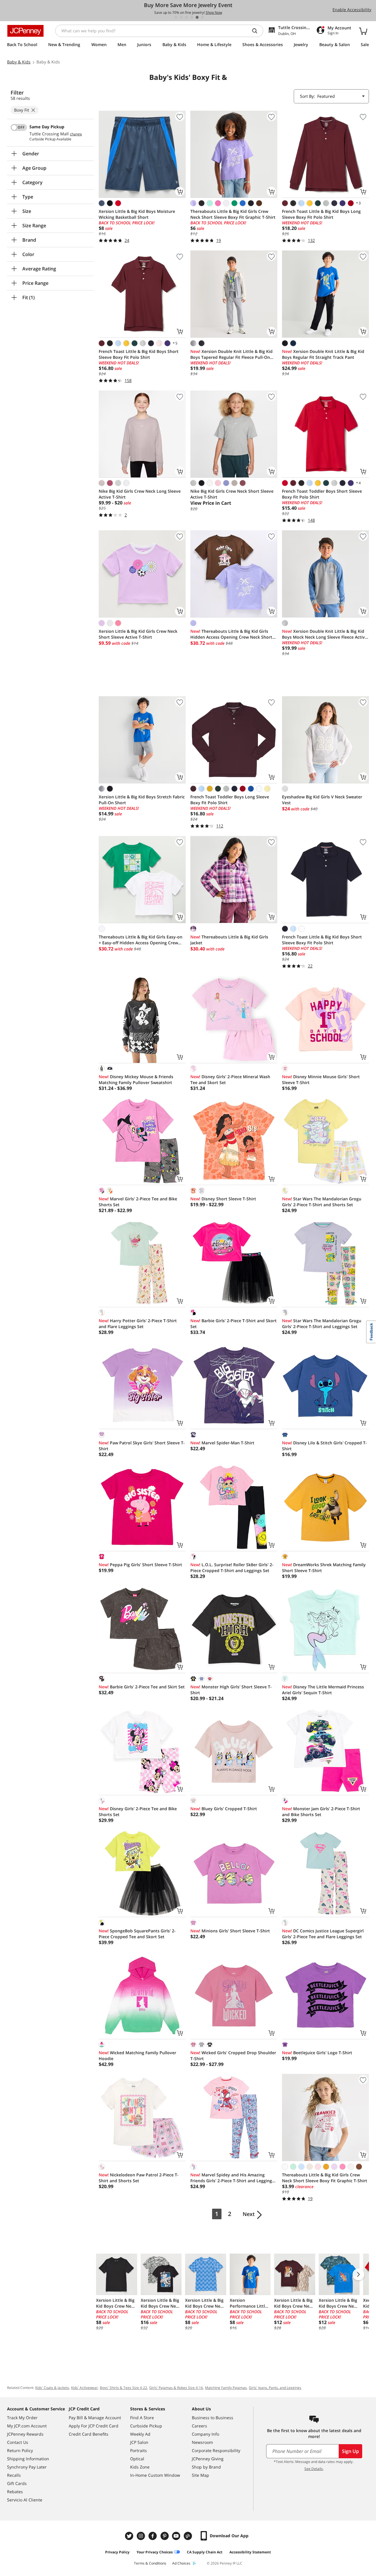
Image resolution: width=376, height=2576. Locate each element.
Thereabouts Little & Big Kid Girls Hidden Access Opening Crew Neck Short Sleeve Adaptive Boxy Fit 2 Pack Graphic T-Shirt (233, 634)
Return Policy (20, 2450)
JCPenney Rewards (25, 2434)
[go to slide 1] (176, 17)
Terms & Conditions (150, 2563)
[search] (257, 31)
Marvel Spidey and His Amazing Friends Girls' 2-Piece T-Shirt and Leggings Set (232, 2178)
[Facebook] (153, 2536)
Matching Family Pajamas (226, 2388)
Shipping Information (28, 2459)
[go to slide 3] (187, 17)
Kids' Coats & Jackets (52, 2388)
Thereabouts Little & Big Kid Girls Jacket (229, 940)
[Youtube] (177, 2536)
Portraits (139, 2450)
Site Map (200, 2475)
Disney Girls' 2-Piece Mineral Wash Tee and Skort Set (230, 1080)
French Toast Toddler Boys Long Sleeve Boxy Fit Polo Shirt (230, 800)
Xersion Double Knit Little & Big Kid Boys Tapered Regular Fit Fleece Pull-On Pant (231, 354)
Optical (137, 2459)
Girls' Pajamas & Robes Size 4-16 (176, 2388)
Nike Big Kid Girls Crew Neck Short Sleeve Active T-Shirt (232, 494)
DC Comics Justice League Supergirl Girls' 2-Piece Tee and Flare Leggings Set (323, 1934)
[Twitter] (130, 2536)
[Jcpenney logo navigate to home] (25, 31)
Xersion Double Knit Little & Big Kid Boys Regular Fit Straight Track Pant (323, 354)
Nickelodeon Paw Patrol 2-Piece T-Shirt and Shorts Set (139, 2178)
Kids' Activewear (84, 2388)
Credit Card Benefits (89, 2434)
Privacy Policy (117, 2552)
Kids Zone (140, 2467)
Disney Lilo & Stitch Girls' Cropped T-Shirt (324, 1446)
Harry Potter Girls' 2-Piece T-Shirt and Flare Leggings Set (138, 1324)
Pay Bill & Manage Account (95, 2418)
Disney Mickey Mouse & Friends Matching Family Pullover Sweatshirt (136, 1080)
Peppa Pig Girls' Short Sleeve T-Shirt (140, 1565)
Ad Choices (181, 2563)
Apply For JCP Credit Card (94, 2426)
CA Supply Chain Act (205, 2552)
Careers (199, 2426)
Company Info (205, 2434)
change (76, 134)
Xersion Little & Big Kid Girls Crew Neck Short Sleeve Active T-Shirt (138, 634)
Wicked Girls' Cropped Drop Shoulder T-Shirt (233, 2056)
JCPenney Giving (208, 2459)
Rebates (15, 2492)
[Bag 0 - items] (363, 31)
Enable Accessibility (352, 10)
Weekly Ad (140, 2434)
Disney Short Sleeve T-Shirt (223, 1199)
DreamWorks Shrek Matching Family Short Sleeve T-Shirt (324, 1568)
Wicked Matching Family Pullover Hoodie (137, 2056)
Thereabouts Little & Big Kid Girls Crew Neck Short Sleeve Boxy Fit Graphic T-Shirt (233, 214)
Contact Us (18, 2442)
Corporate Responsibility (216, 2450)
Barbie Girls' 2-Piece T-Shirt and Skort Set (234, 1324)
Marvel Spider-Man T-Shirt (222, 1443)
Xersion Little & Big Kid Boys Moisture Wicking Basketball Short (137, 214)
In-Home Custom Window (155, 2475)
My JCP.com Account (27, 2426)
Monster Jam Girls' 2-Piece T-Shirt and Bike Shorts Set (321, 1812)
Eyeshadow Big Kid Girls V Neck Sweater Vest (322, 800)
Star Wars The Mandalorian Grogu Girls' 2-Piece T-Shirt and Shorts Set (322, 1202)
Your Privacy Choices (155, 2552)
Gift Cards (17, 2483)
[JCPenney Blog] (189, 2536)
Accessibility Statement (250, 2552)
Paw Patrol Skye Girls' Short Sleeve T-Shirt (142, 1446)
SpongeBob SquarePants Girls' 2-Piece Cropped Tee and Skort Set (137, 1934)
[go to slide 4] (192, 17)
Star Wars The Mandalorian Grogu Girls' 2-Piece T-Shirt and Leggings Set (322, 1324)
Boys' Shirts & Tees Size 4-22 (124, 2388)
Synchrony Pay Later (27, 2467)
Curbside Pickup (146, 2426)
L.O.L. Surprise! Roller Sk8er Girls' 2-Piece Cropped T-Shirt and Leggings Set (232, 1568)
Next (249, 2214)
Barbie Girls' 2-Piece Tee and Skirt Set (142, 1687)
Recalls (14, 2475)
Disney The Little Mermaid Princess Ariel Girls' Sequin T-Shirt (323, 1690)
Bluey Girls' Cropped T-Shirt (224, 1809)
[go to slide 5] (197, 17)
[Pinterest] (165, 2536)
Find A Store (142, 2418)
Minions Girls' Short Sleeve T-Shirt (230, 1931)
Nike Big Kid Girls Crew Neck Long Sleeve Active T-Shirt (140, 494)
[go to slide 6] (202, 17)
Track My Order (22, 2418)
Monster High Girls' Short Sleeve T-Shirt (231, 1690)
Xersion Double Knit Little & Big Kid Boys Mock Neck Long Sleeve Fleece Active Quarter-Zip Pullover (325, 634)
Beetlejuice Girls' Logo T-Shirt (317, 2053)
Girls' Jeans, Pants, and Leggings (275, 2388)
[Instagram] (142, 2536)
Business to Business (213, 2418)
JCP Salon (139, 2442)
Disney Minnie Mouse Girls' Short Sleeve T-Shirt (321, 1080)
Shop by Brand (206, 2467)
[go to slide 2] (181, 17)
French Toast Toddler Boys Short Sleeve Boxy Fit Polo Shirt (322, 494)
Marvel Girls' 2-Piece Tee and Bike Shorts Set (138, 1202)
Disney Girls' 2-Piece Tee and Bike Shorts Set (138, 1812)
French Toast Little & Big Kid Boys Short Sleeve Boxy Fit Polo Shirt (139, 354)
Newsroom (202, 2442)
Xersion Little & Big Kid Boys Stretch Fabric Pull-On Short (142, 800)
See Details (314, 2469)
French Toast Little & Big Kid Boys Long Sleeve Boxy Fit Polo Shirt (321, 214)
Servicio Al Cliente (25, 2500)
